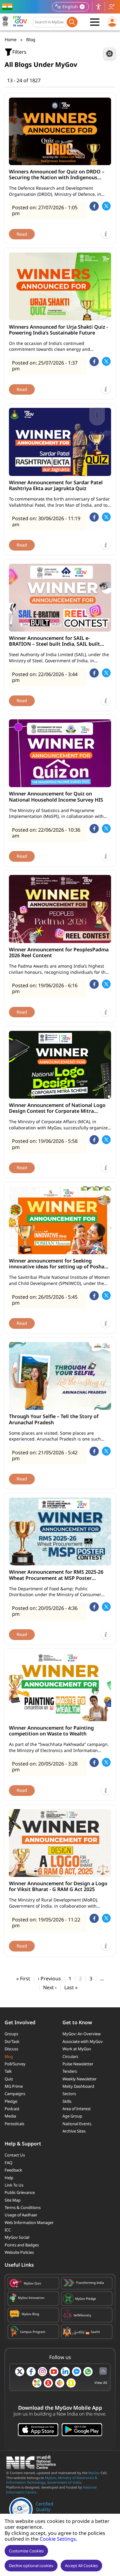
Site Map (13, 2200)
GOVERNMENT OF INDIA (8, 7)
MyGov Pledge (86, 2299)
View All (101, 2383)
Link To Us (14, 2185)
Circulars (70, 2056)
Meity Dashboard (78, 2086)
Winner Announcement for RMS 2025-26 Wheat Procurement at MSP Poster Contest (56, 1575)
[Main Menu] (95, 22)
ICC (8, 2230)
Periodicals (14, 2124)
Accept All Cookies (81, 2566)
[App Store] (38, 2430)
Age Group (72, 2116)
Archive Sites (74, 2131)
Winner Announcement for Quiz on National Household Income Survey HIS (56, 797)
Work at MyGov (77, 2049)
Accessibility (98, 7)
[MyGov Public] (48, 2383)
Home (11, 39)
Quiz (9, 2079)
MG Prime (14, 2086)
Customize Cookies (26, 2551)
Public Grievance (20, 2192)
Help (9, 2178)
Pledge (11, 2101)
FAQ (8, 2163)
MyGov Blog (30, 2314)
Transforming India (90, 2283)
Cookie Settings (58, 2539)
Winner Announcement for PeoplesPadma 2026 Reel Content (59, 953)
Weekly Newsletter (80, 2079)
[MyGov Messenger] (77, 2372)
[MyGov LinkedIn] (65, 2372)
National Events (77, 2124)
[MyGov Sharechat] (60, 2383)
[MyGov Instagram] (42, 2372)
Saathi (95, 2332)
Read (22, 234)
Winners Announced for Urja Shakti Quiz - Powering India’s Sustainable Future (58, 330)
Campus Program (33, 2332)
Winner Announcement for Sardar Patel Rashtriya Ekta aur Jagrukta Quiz (56, 485)
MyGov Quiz (32, 2283)
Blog (9, 2056)
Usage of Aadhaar (21, 2215)
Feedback (13, 2170)
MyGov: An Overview (82, 2034)
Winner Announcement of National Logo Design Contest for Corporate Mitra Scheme (57, 1108)
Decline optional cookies (31, 2566)
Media (10, 2116)
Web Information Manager (29, 2222)
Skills (67, 2101)
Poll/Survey (15, 2064)
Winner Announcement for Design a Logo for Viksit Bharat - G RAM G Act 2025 (58, 1886)
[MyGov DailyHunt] (37, 2383)
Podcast (12, 2109)
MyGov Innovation (31, 2298)
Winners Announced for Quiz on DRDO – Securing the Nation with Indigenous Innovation (57, 175)
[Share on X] (106, 206)
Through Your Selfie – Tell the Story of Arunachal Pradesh (54, 1419)
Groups (11, 2034)
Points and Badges (22, 2245)
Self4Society (82, 2315)
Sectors (69, 2094)
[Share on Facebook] (94, 206)
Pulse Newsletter (78, 2064)
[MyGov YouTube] (54, 2372)
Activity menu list (110, 54)
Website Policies (19, 2252)
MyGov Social (17, 2237)
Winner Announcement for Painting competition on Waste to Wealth (51, 1731)
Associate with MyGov (83, 2041)
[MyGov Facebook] (31, 2372)
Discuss (11, 2049)
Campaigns (15, 2094)
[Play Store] (82, 2430)
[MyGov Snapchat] (71, 2383)
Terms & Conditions (23, 2207)
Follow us (111, 7)
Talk (8, 2071)
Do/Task (12, 2041)
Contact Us (15, 2155)
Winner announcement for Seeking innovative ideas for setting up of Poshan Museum (58, 1264)
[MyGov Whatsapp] (88, 2372)
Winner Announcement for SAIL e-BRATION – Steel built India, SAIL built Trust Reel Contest (54, 641)
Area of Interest (77, 2109)
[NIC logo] (33, 2467)
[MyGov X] (20, 2372)
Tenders (70, 2071)
